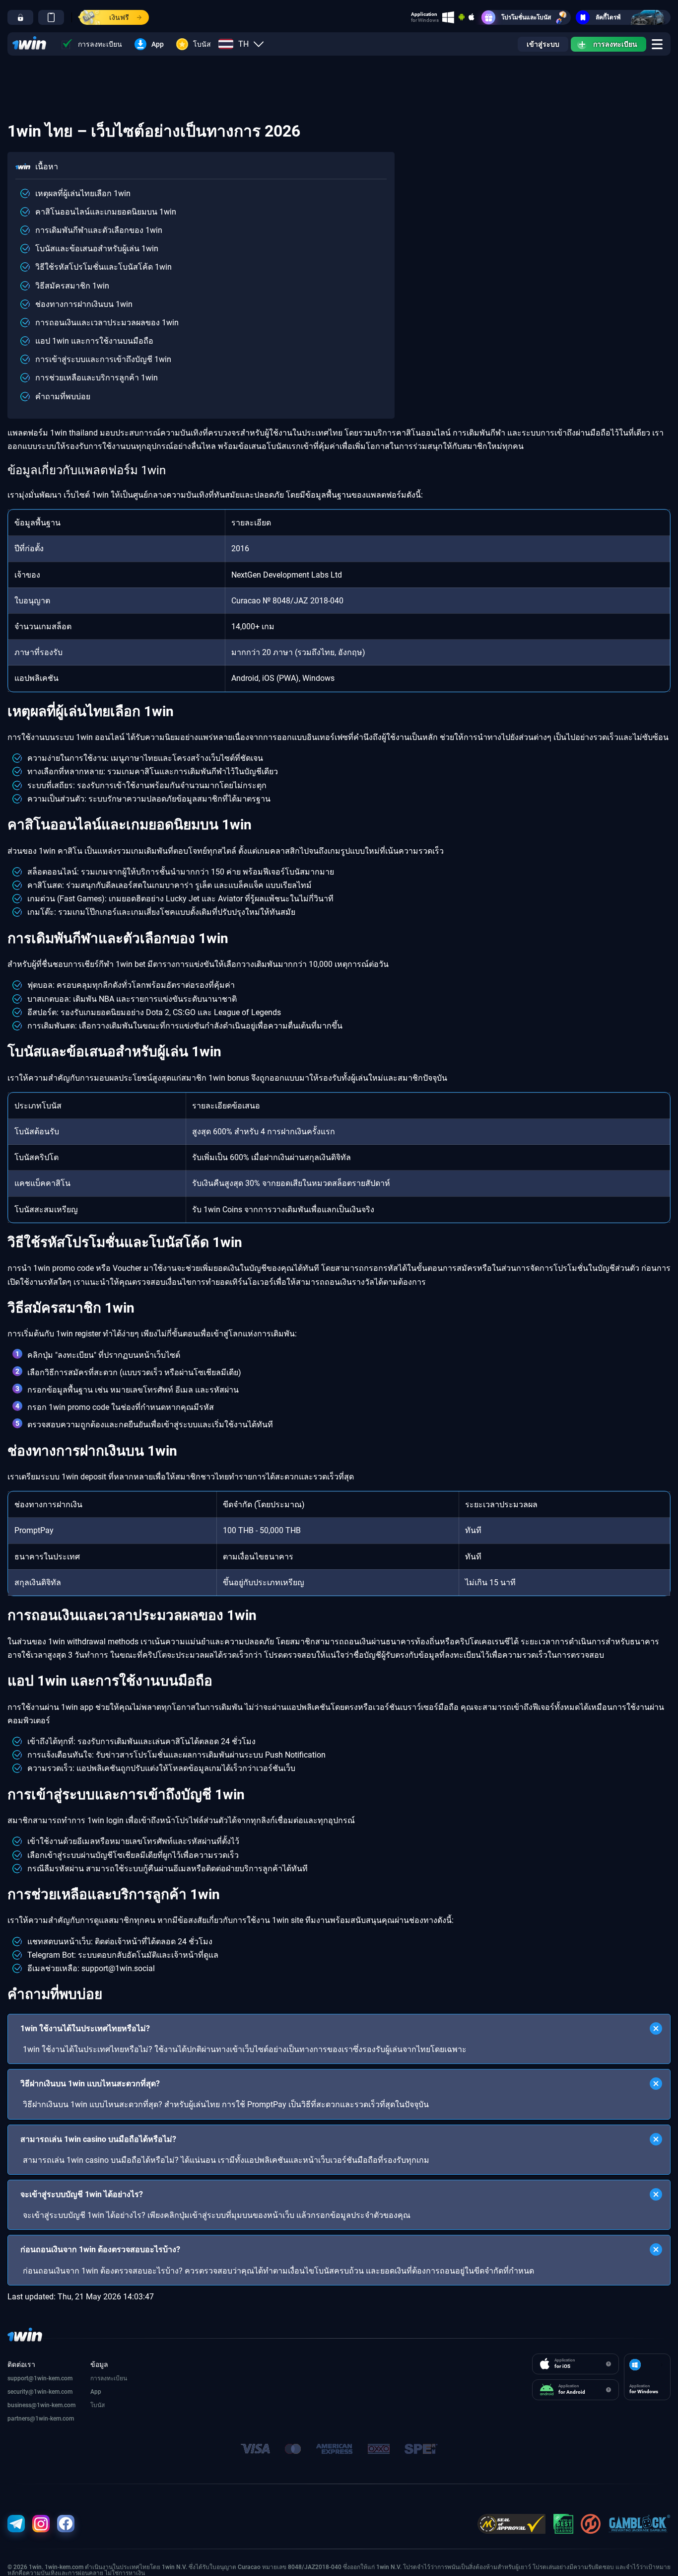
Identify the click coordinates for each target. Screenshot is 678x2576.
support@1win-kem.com (40, 2378)
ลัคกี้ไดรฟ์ (608, 17)
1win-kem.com (53, 2392)
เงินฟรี (119, 17)
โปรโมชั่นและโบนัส (526, 17)
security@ (21, 2392)
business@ (22, 2405)
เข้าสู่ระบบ (543, 44)
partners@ (21, 2419)
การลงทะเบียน (100, 44)
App (158, 44)
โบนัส (202, 44)
